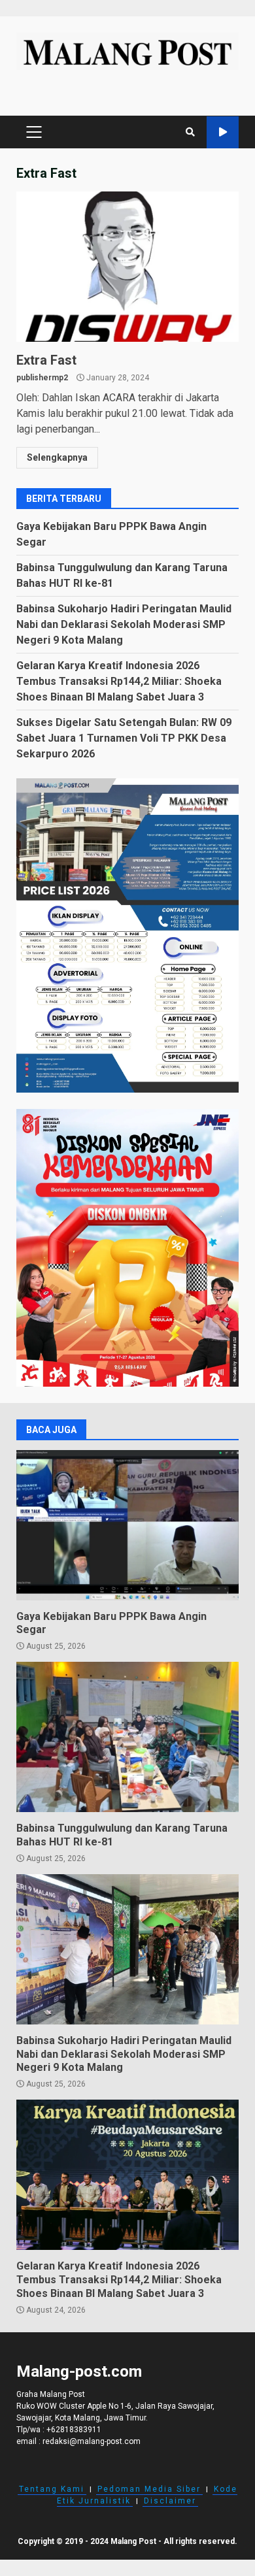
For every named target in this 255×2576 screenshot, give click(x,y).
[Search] (190, 132)
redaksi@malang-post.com (92, 2441)
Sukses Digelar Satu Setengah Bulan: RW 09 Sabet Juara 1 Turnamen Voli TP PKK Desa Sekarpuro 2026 (124, 738)
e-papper (223, 132)
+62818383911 (74, 2430)
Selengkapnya (57, 457)
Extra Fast (127, 267)
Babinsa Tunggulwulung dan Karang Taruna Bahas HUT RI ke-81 (127, 1737)
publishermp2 (42, 378)
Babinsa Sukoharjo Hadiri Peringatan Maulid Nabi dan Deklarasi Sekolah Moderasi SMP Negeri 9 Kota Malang (124, 624)
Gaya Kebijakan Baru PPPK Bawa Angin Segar (127, 1525)
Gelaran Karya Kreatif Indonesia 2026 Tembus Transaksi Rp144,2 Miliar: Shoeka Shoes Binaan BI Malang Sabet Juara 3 (119, 681)
